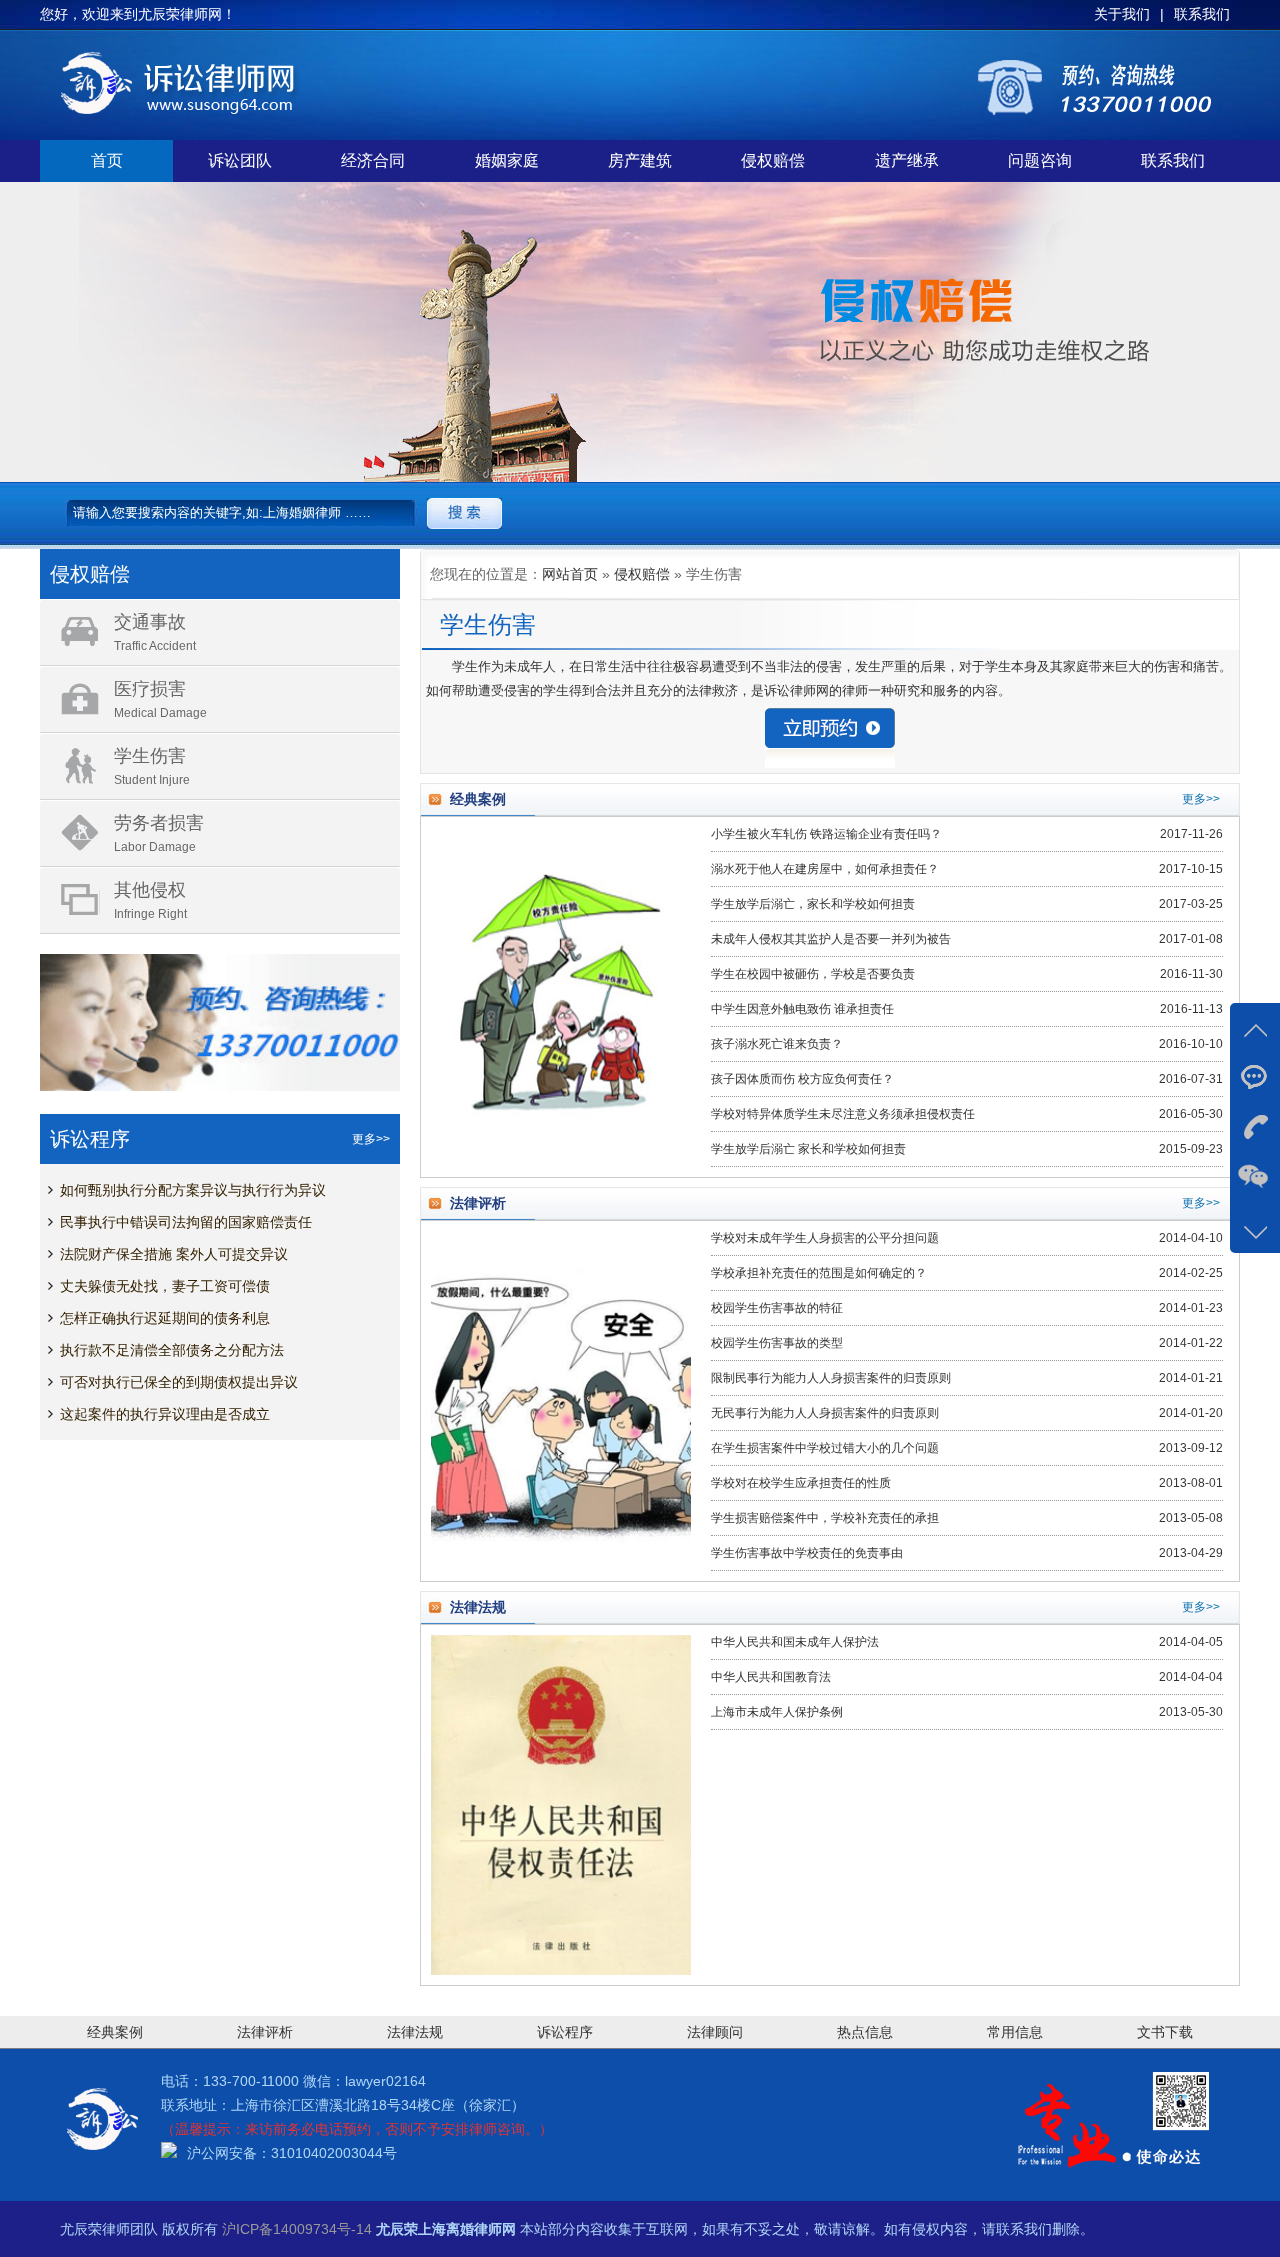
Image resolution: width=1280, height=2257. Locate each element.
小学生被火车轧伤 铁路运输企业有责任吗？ (826, 834)
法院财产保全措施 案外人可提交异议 (174, 1254)
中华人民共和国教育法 (771, 1677)
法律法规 (415, 2032)
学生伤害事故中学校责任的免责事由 (807, 1553)
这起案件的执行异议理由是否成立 (165, 1414)
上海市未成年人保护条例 (777, 1712)
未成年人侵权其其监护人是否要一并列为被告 (831, 939)
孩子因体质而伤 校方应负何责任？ (802, 1079)
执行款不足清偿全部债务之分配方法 (172, 1350)
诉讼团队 (240, 160)
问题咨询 (1040, 160)
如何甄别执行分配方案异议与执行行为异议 (193, 1190)
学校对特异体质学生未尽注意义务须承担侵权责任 (843, 1114)
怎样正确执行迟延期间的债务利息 (165, 1318)
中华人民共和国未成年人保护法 (795, 1642)
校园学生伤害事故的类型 (777, 1343)
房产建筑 (640, 160)
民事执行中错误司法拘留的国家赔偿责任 (186, 1222)
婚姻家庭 (507, 160)
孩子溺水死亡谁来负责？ (777, 1044)
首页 (107, 160)
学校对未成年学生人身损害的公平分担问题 (825, 1238)
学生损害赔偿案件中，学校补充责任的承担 (825, 1518)
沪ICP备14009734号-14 (297, 2229)
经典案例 (115, 2032)
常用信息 (1015, 2032)
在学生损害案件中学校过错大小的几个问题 (825, 1448)
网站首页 (570, 574)
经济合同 (373, 160)
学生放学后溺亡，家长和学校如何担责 (813, 904)
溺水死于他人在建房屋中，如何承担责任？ (825, 869)
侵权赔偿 (773, 160)
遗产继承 (907, 160)
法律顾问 (715, 2032)
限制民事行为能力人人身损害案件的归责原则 (831, 1378)
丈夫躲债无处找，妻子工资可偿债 (165, 1286)
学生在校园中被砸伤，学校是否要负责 (813, 974)
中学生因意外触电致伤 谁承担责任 (802, 1009)
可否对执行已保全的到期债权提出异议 (179, 1382)
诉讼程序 (565, 2032)
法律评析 (265, 2032)
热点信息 (865, 2032)
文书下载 (1165, 2032)
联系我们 (1173, 160)
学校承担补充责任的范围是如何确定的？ (819, 1273)
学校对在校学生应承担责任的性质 (801, 1483)
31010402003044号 (334, 2153)
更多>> (371, 1139)
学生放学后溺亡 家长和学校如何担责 (808, 1149)
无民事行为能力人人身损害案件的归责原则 (825, 1413)
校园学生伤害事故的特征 (777, 1308)
